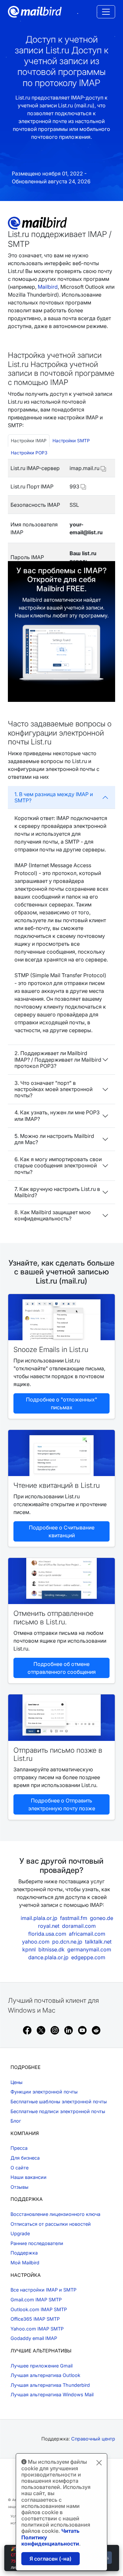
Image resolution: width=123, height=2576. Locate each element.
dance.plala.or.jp (48, 1957)
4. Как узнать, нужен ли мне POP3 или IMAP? (57, 1115)
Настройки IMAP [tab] (29, 441)
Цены (17, 2082)
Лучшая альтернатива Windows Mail (52, 2394)
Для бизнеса (25, 2158)
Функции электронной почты (44, 2092)
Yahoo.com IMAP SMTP (37, 2329)
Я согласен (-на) (51, 2559)
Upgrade (20, 2233)
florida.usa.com (47, 1934)
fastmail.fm (74, 1918)
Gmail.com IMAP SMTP (36, 2300)
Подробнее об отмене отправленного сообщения (62, 1668)
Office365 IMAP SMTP (35, 2319)
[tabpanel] (61, 516)
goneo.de (102, 1918)
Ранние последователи (37, 2243)
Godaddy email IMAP (34, 2338)
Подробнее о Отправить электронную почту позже (62, 1804)
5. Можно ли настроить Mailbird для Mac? (54, 1139)
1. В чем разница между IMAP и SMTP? (54, 797)
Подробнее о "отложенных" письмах (61, 1403)
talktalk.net (98, 1942)
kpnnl (29, 1949)
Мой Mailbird (25, 2263)
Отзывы (20, 2187)
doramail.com (79, 1926)
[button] (103, 468)
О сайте (20, 2168)
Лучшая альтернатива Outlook (45, 2375)
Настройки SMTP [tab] (71, 441)
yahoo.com (36, 1942)
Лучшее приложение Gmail (41, 2366)
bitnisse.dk (51, 1949)
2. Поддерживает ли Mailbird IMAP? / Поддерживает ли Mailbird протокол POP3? (58, 1059)
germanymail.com (89, 1949)
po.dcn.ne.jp (67, 1942)
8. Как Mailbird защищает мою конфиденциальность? (52, 1215)
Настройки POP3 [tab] (29, 453)
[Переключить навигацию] (106, 12)
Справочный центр (93, 2439)
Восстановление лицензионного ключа (55, 2214)
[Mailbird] (35, 11)
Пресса (19, 2148)
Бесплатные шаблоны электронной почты (59, 2101)
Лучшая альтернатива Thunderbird (50, 2385)
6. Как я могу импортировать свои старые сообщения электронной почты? (58, 1165)
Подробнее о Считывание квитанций (62, 1531)
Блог (16, 2121)
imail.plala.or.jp (39, 1918)
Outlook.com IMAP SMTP (39, 2309)
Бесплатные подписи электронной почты (58, 2111)
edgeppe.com (88, 1957)
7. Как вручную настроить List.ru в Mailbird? (57, 1192)
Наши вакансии (29, 2177)
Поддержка (24, 2253)
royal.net (49, 1926)
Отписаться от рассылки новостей (51, 2224)
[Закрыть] (99, 2463)
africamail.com (87, 1934)
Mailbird (48, 287)
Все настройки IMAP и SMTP (43, 2290)
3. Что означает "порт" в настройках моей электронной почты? (53, 1089)
